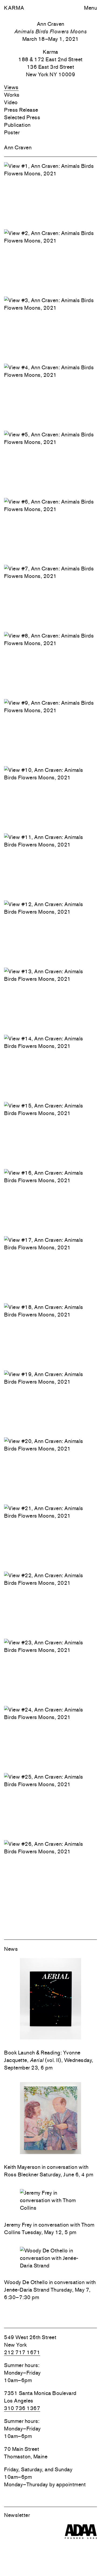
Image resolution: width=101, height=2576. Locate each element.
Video (11, 102)
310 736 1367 (22, 2408)
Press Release (21, 110)
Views (11, 87)
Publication (17, 125)
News (11, 1949)
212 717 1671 (22, 2352)
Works (12, 95)
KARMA (14, 8)
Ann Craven (18, 147)
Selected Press (22, 117)
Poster (12, 132)
